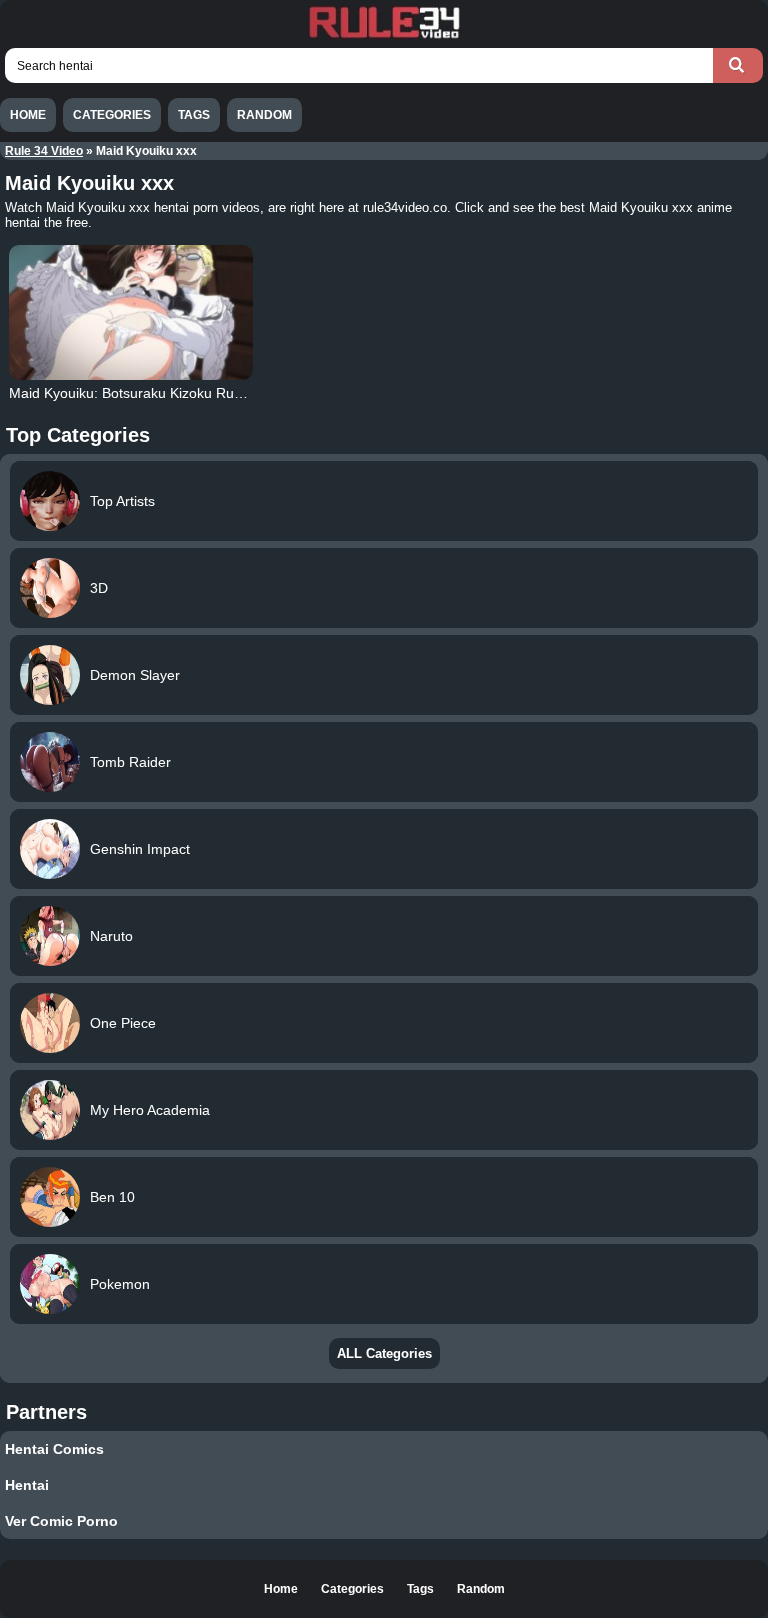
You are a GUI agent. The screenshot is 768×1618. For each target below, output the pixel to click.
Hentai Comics (54, 1449)
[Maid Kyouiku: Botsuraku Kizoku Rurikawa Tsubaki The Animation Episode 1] (130, 312)
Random (264, 115)
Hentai (27, 1485)
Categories (112, 115)
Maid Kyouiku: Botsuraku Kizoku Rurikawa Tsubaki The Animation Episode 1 (249, 393)
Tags (194, 115)
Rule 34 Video (44, 151)
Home (28, 115)
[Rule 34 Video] (384, 36)
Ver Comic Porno (61, 1521)
